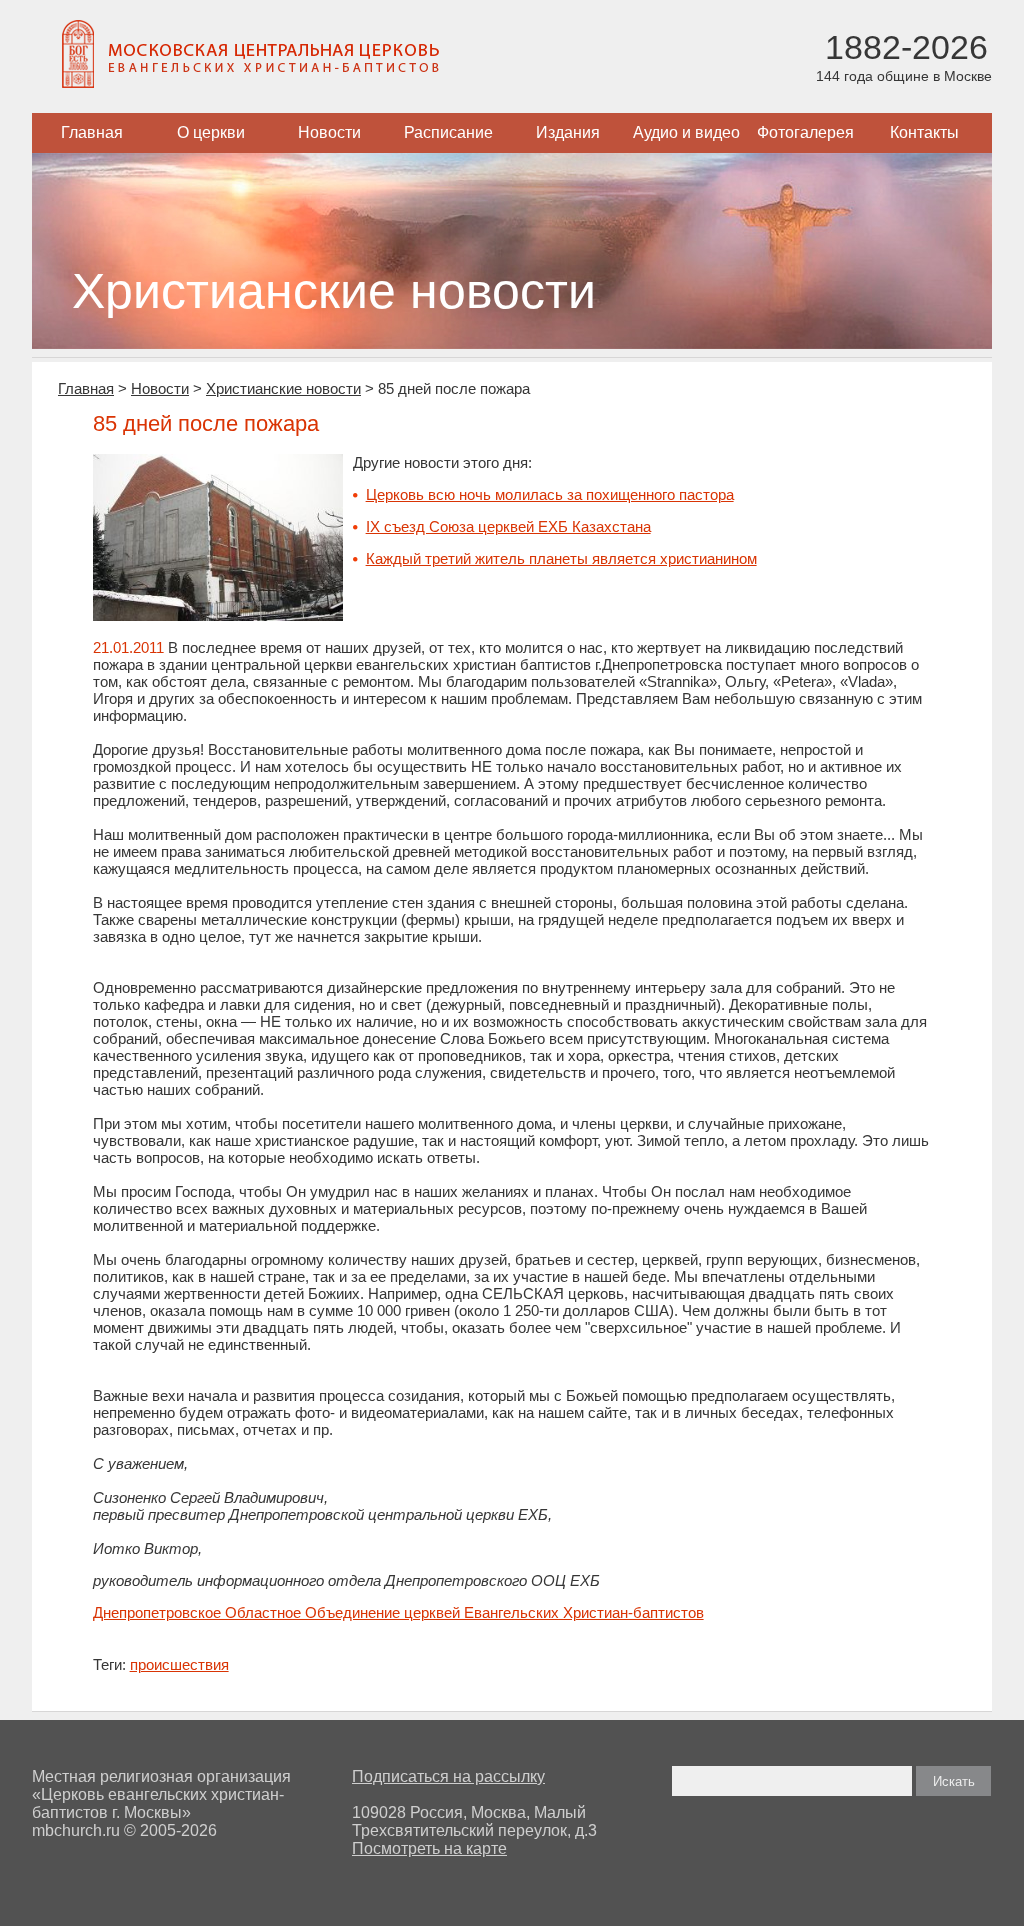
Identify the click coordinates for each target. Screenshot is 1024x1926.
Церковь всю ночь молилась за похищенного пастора (550, 494)
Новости (329, 132)
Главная (92, 132)
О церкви (211, 132)
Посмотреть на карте (429, 1848)
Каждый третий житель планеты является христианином (561, 558)
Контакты (924, 132)
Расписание (448, 132)
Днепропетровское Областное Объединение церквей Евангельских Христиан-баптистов (398, 1612)
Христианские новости (283, 388)
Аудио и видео (686, 132)
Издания (568, 132)
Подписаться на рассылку (448, 1776)
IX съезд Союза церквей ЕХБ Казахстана (508, 526)
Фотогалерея (805, 132)
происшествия (179, 1664)
